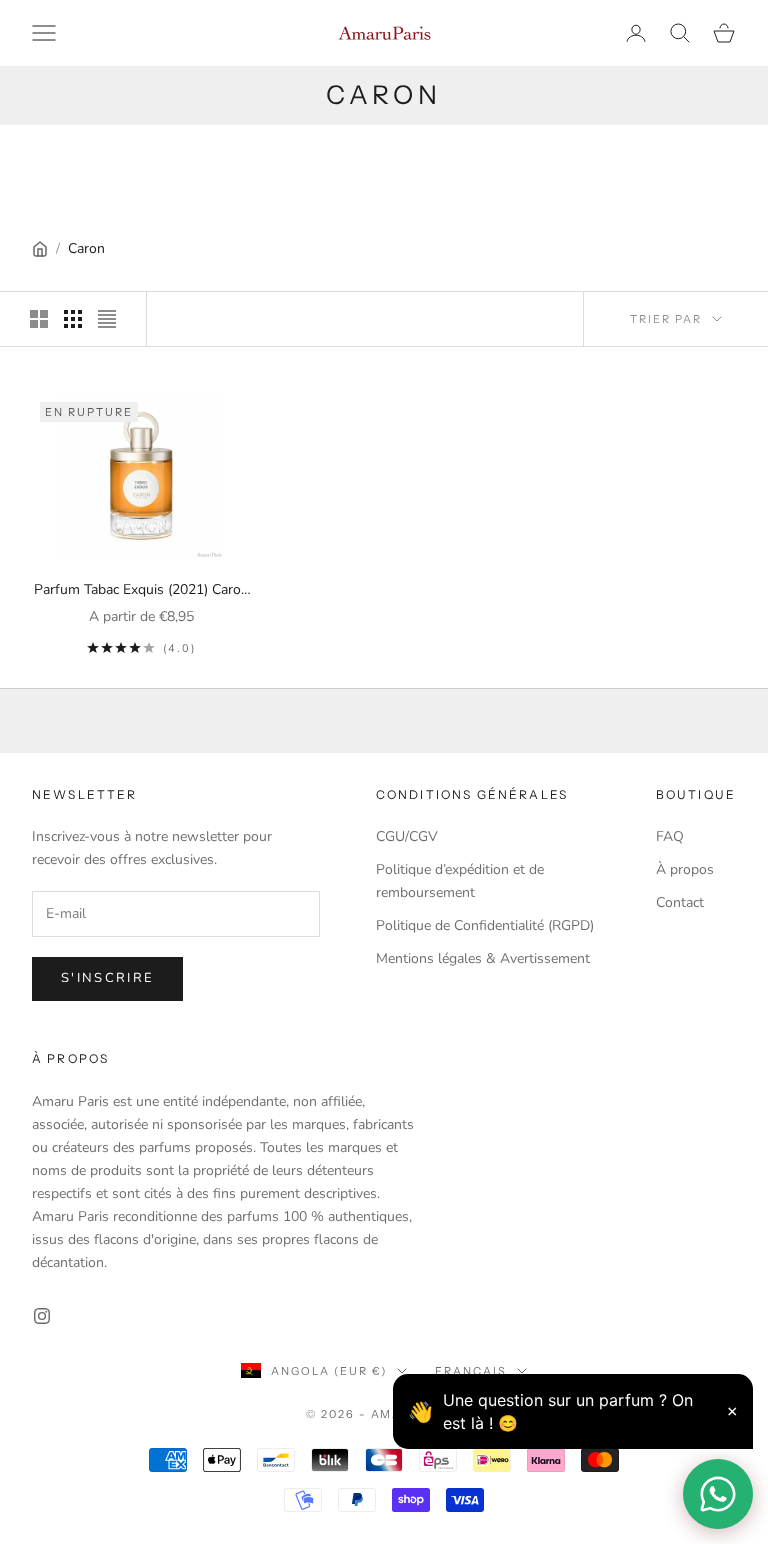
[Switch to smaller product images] (73, 319)
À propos (685, 869)
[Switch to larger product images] (39, 319)
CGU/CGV (407, 836)
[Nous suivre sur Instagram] (42, 1316)
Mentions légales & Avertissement (483, 958)
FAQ (670, 836)
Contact (680, 902)
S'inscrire (107, 978)
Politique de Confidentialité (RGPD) (485, 925)
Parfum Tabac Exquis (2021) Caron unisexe (141, 590)
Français (471, 1371)
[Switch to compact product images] (107, 319)
